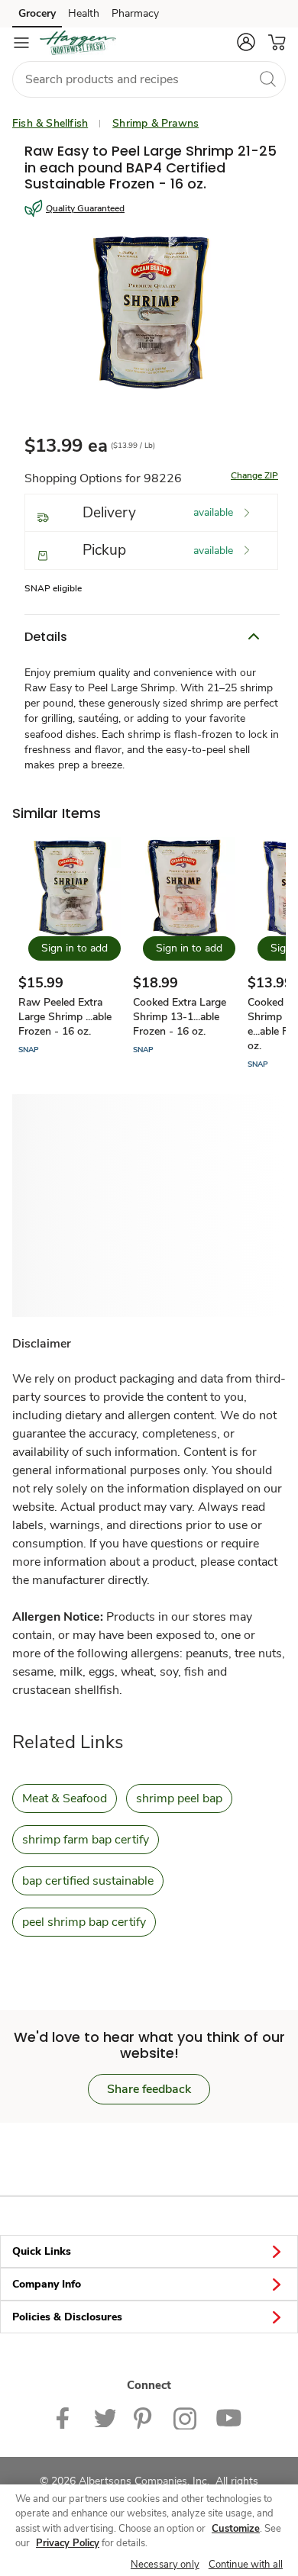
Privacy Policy (68, 2543)
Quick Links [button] (42, 2251)
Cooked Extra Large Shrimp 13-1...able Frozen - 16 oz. (180, 1017)
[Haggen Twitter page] (105, 2417)
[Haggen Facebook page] (66, 2417)
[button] (246, 42)
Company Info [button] (47, 2284)
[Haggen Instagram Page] (185, 2417)
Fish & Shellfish (50, 123)
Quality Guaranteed (85, 208)
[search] (267, 79)
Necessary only (165, 2565)
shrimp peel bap (179, 1798)
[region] (149, 2530)
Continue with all (246, 2565)
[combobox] (149, 79)
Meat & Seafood (65, 1798)
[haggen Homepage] (78, 43)
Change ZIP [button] (254, 475)
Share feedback (149, 2089)
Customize (236, 2529)
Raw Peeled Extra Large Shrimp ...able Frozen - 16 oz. (65, 1017)
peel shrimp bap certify (84, 1922)
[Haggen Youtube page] (228, 2417)
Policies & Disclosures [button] (67, 2317)
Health (84, 13)
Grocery (37, 13)
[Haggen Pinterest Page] (144, 2417)
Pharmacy (135, 13)
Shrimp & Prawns (155, 123)
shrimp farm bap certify (86, 1840)
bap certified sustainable (88, 1881)
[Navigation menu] (21, 43)
